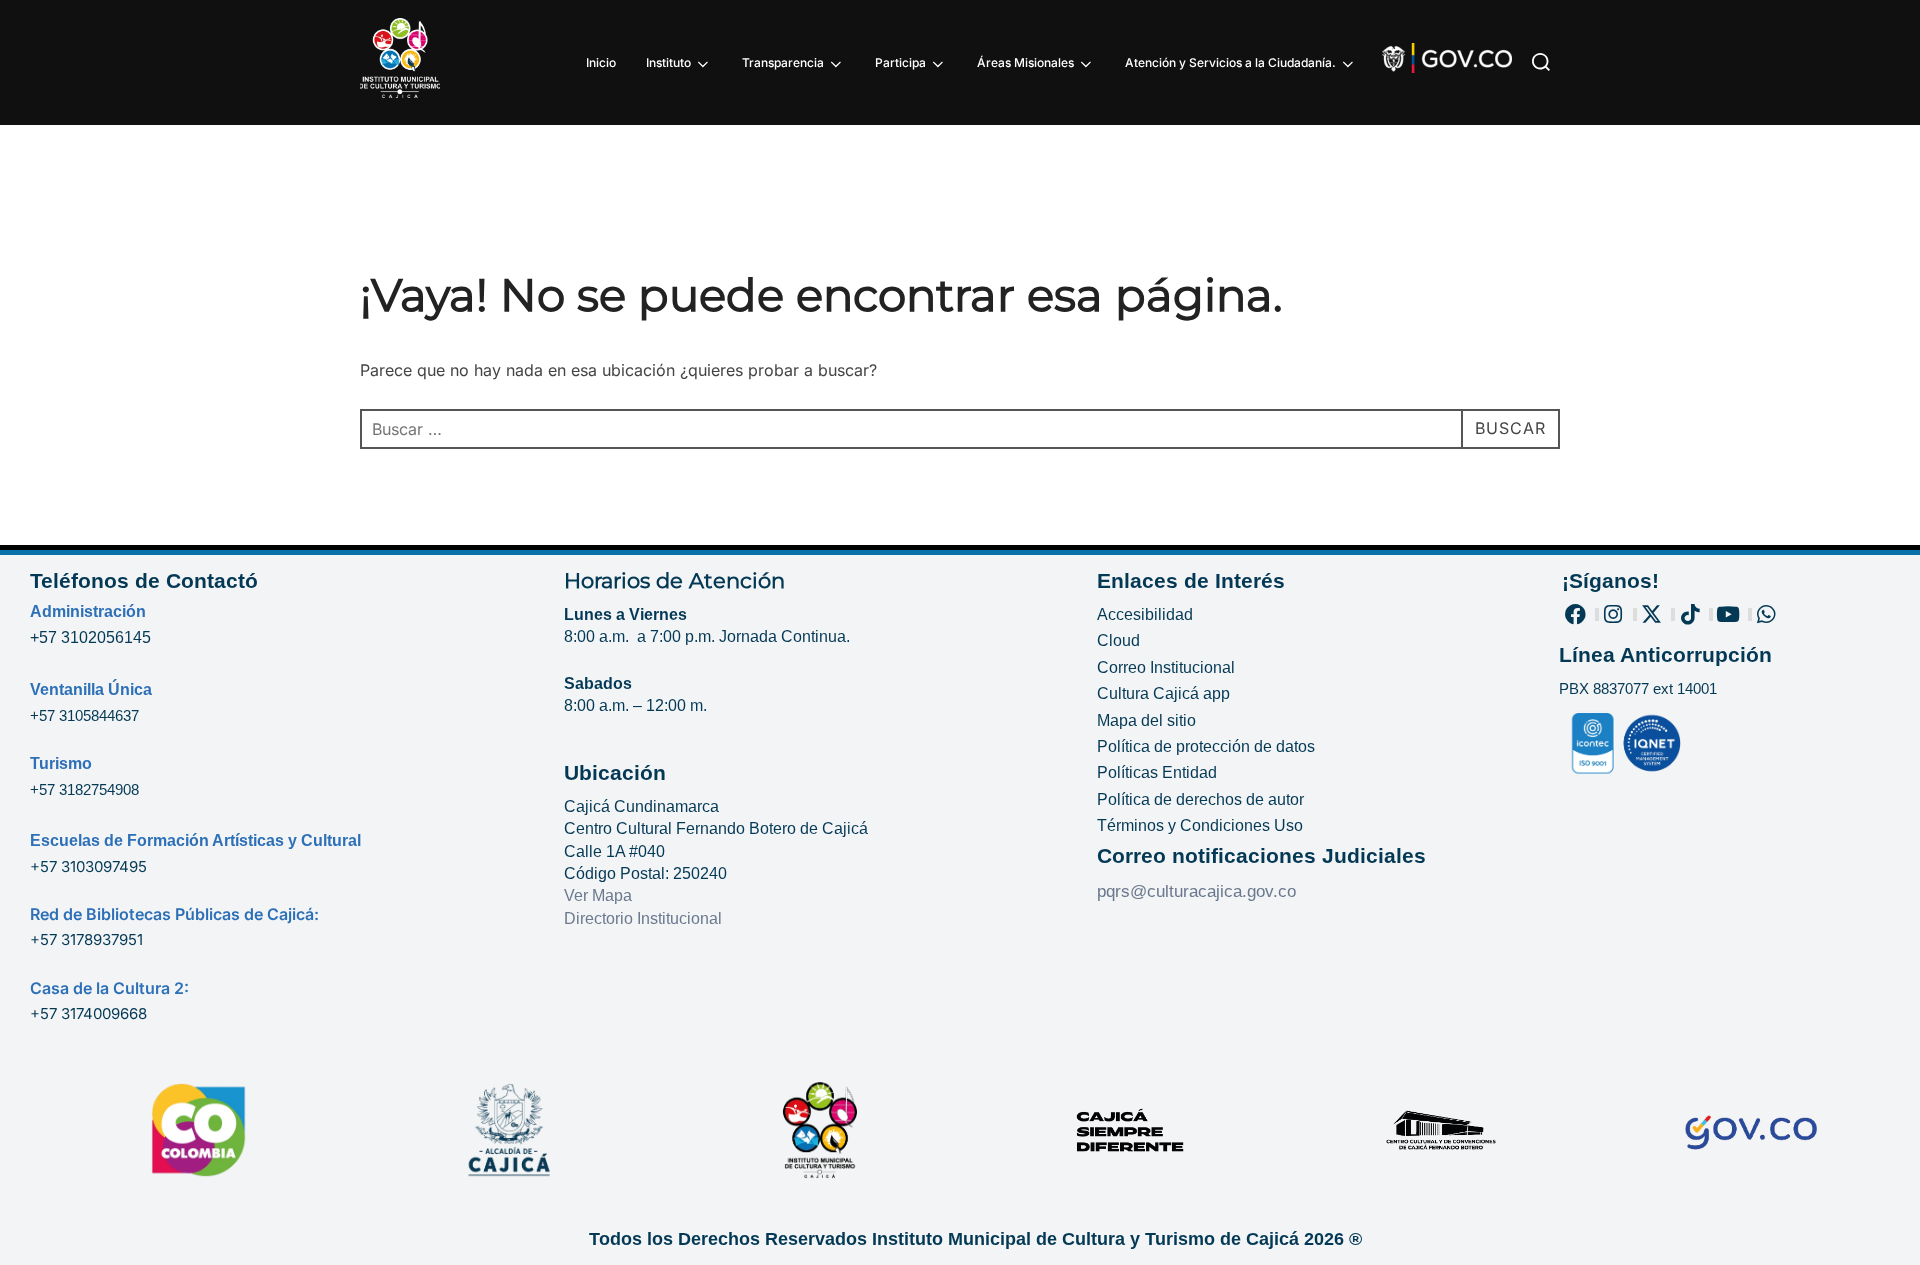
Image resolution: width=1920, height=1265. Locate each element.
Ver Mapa (598, 895)
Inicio (601, 62)
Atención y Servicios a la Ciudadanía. (1230, 62)
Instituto (668, 62)
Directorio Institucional (645, 918)
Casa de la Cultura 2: (109, 988)
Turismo (61, 763)
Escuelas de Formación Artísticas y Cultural (195, 840)
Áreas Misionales (1025, 62)
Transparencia (783, 62)
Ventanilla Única (91, 689)
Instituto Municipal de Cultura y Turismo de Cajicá (1085, 1239)
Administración (88, 611)
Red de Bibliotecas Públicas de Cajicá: (174, 914)
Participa (900, 62)
